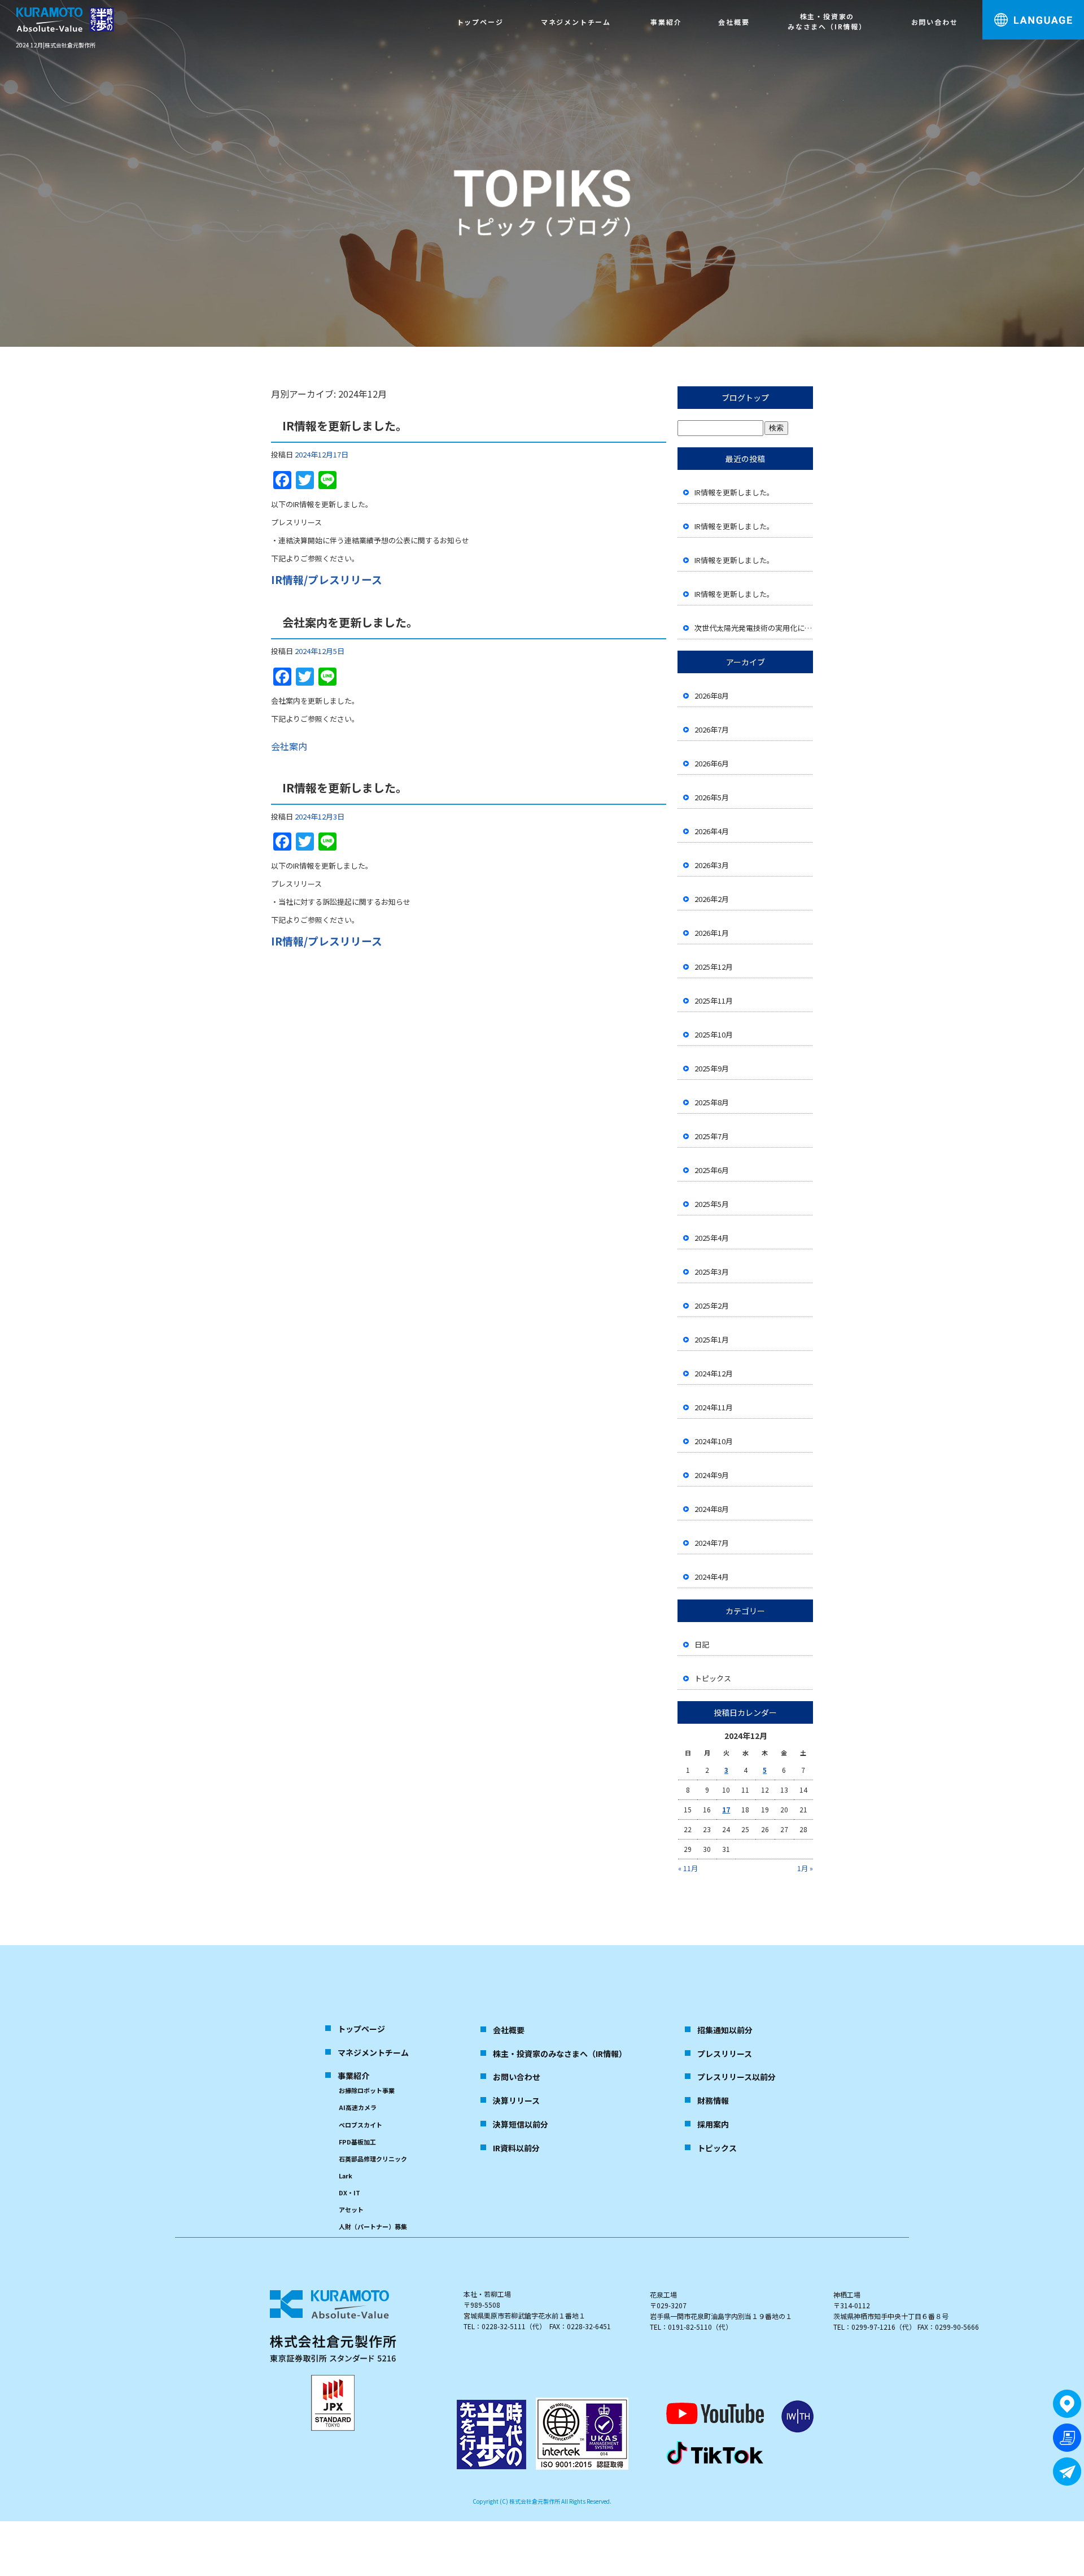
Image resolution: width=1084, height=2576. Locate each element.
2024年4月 (712, 1577)
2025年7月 (712, 1136)
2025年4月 (712, 1238)
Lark (346, 2176)
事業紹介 (666, 22)
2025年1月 (712, 1339)
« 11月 (688, 1868)
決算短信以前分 (521, 2124)
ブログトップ (745, 398)
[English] (1044, 52)
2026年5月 (712, 797)
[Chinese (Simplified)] (1064, 52)
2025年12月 (714, 967)
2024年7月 (712, 1543)
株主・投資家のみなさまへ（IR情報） (827, 21)
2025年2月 (712, 1306)
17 (726, 1809)
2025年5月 (712, 1204)
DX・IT (349, 2193)
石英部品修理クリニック (373, 2159)
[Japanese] (1025, 52)
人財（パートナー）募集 (373, 2226)
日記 (702, 1644)
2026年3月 (712, 865)
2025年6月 (712, 1170)
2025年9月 (712, 1068)
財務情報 (713, 2100)
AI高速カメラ (358, 2107)
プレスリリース (725, 2054)
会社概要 (734, 22)
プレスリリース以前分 (736, 2077)
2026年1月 (712, 933)
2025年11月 (714, 1001)
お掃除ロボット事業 (367, 2090)
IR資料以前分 (516, 2148)
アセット (351, 2209)
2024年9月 (712, 1475)
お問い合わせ (935, 22)
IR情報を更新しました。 (345, 426)
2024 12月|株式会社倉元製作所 (56, 45)
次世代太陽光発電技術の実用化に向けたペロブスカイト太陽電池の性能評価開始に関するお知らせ (754, 628)
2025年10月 (714, 1034)
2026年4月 (712, 831)
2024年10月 (714, 1441)
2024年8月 (712, 1509)
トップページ (480, 22)
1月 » (805, 1868)
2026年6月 (712, 763)
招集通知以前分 (725, 2030)
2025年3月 (712, 1272)
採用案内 (713, 2124)
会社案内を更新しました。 (350, 622)
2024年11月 (714, 1407)
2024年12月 (714, 1373)
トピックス (713, 1678)
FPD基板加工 (357, 2142)
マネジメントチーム (576, 22)
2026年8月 (712, 696)
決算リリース (516, 2100)
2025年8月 (712, 1102)
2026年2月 (712, 899)
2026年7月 (712, 729)
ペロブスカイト (360, 2125)
